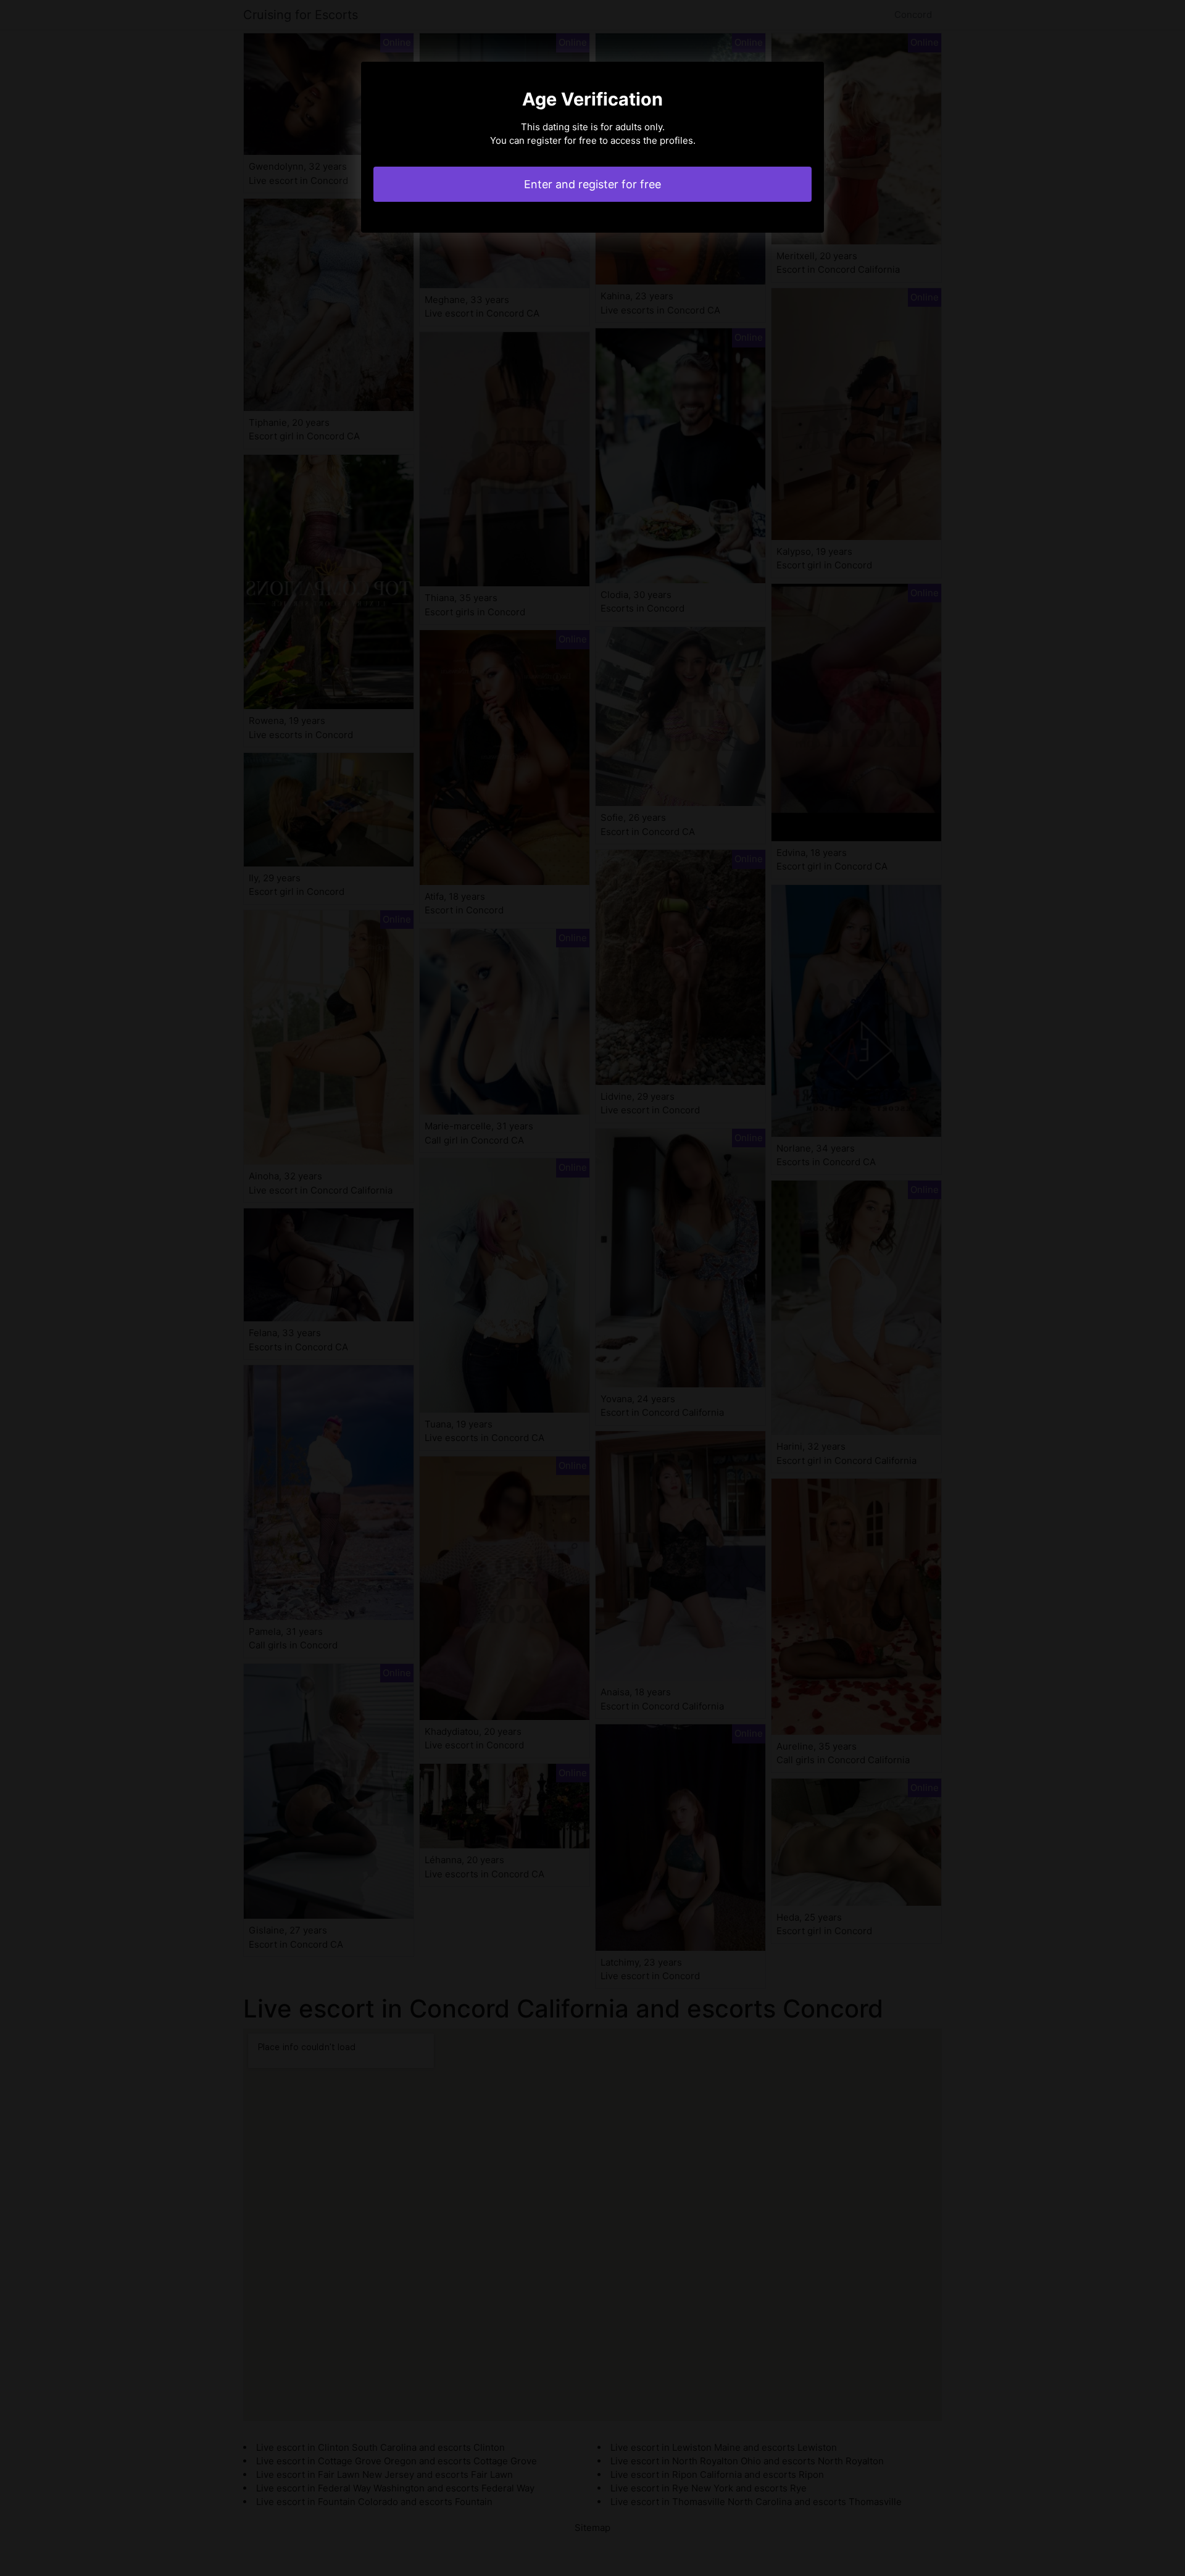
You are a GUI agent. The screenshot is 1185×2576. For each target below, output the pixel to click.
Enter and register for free (592, 184)
